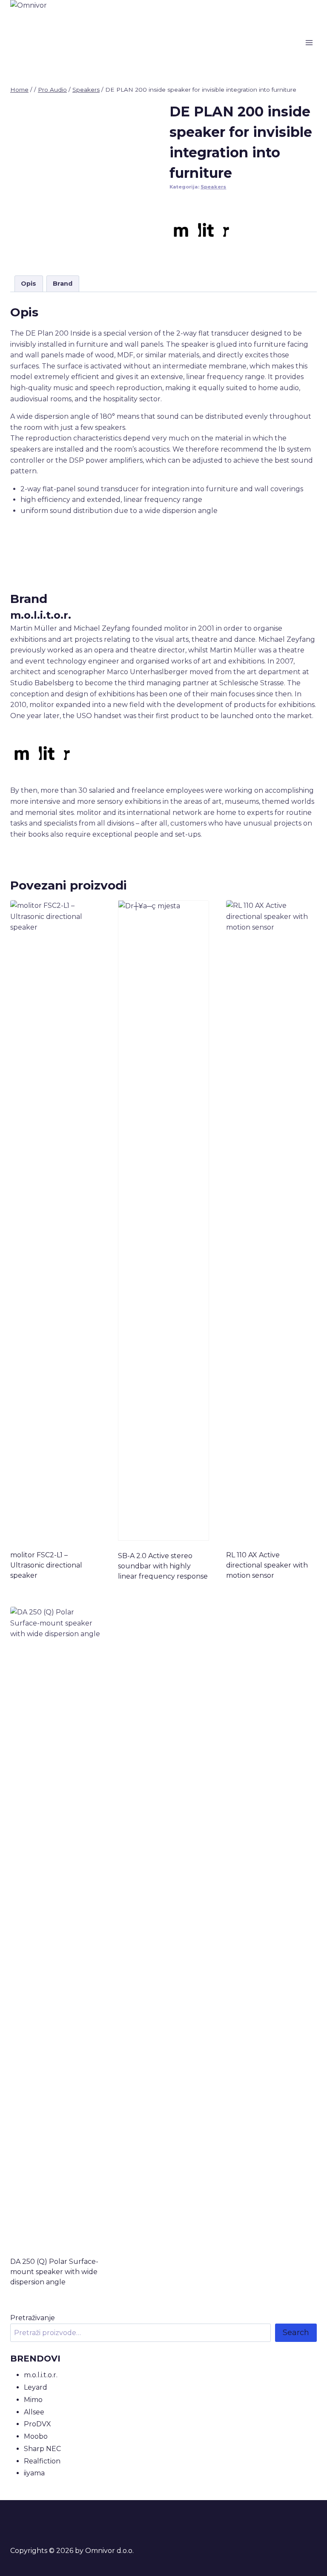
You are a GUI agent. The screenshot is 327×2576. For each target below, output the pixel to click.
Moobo (36, 2436)
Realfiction (42, 2461)
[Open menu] (309, 42)
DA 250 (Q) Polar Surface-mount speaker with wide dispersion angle (54, 2272)
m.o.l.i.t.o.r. (41, 2375)
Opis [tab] (29, 284)
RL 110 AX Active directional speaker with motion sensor (267, 1565)
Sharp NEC (42, 2449)
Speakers (213, 187)
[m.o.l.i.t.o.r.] (201, 230)
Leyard (36, 2387)
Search (296, 2333)
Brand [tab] (63, 284)
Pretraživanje (33, 2318)
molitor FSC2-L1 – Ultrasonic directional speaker (46, 1565)
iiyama (34, 2473)
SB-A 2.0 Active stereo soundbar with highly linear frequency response (163, 1566)
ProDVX (37, 2424)
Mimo (33, 2400)
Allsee (34, 2412)
